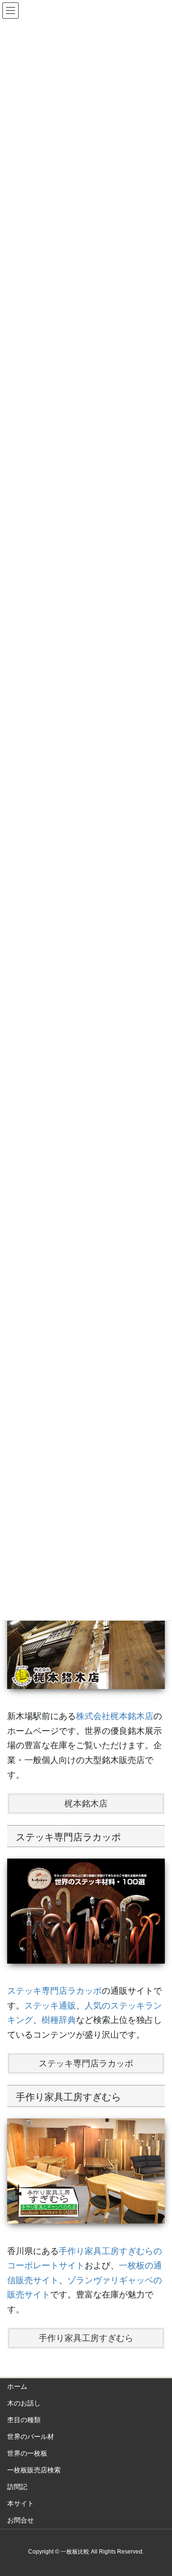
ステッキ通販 (50, 2006)
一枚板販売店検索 (34, 2470)
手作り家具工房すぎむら (86, 2338)
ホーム (17, 2386)
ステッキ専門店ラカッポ (54, 1991)
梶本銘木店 (86, 1804)
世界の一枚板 (27, 2453)
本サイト (21, 2503)
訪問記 (17, 2487)
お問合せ (21, 2520)
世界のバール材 (31, 2437)
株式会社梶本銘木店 (115, 1716)
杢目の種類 (24, 2420)
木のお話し (24, 2403)
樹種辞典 (59, 2020)
